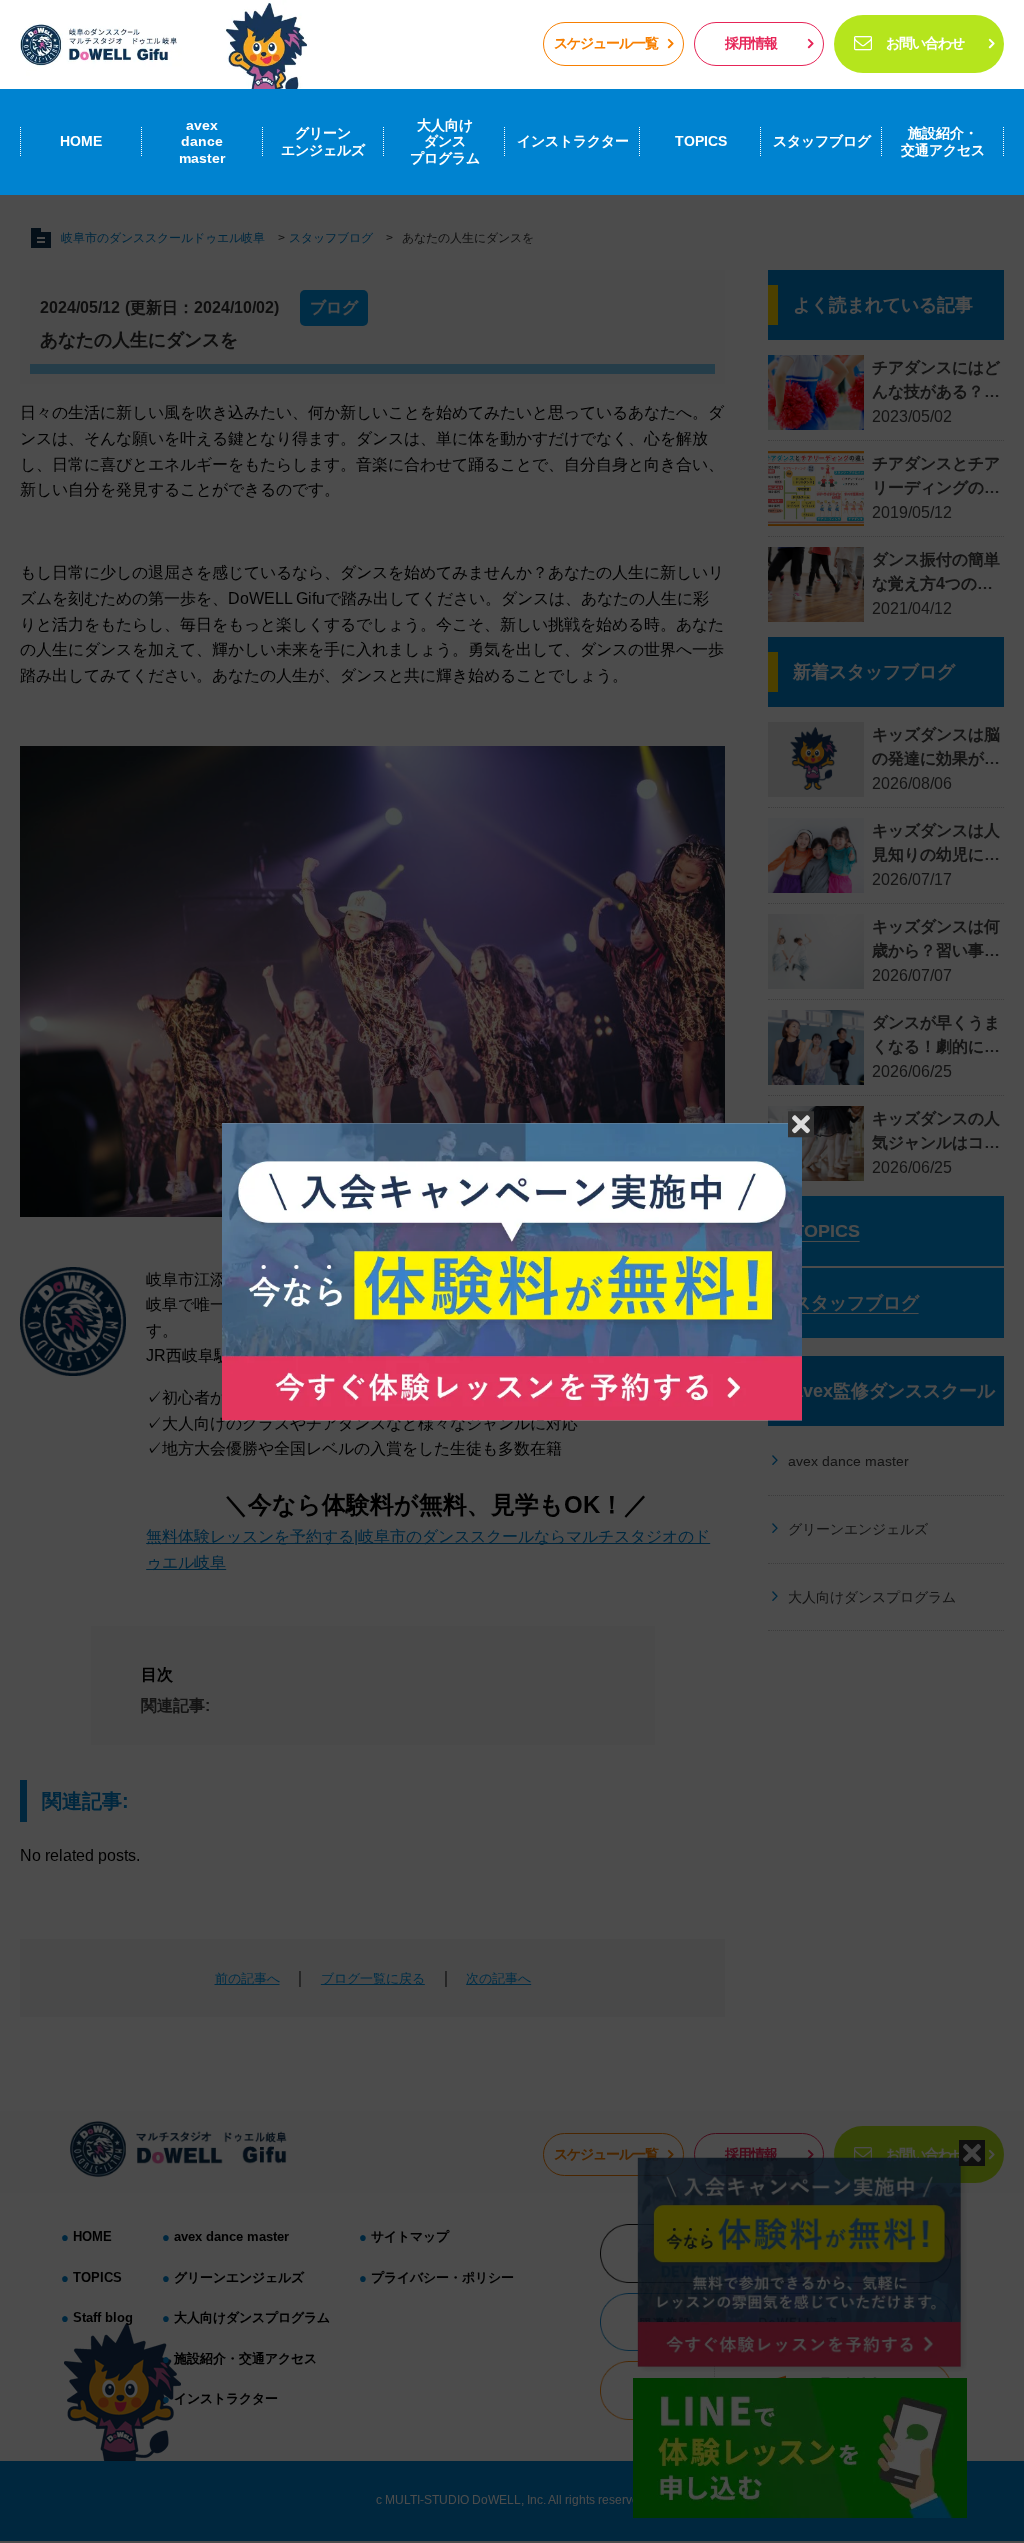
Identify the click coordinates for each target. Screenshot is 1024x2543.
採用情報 (751, 43)
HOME (81, 141)
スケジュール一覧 (606, 43)
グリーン (323, 141)
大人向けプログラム (445, 142)
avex (202, 142)
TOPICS (701, 141)
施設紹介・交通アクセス (943, 141)
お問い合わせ (925, 43)
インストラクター (573, 141)
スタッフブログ (822, 141)
